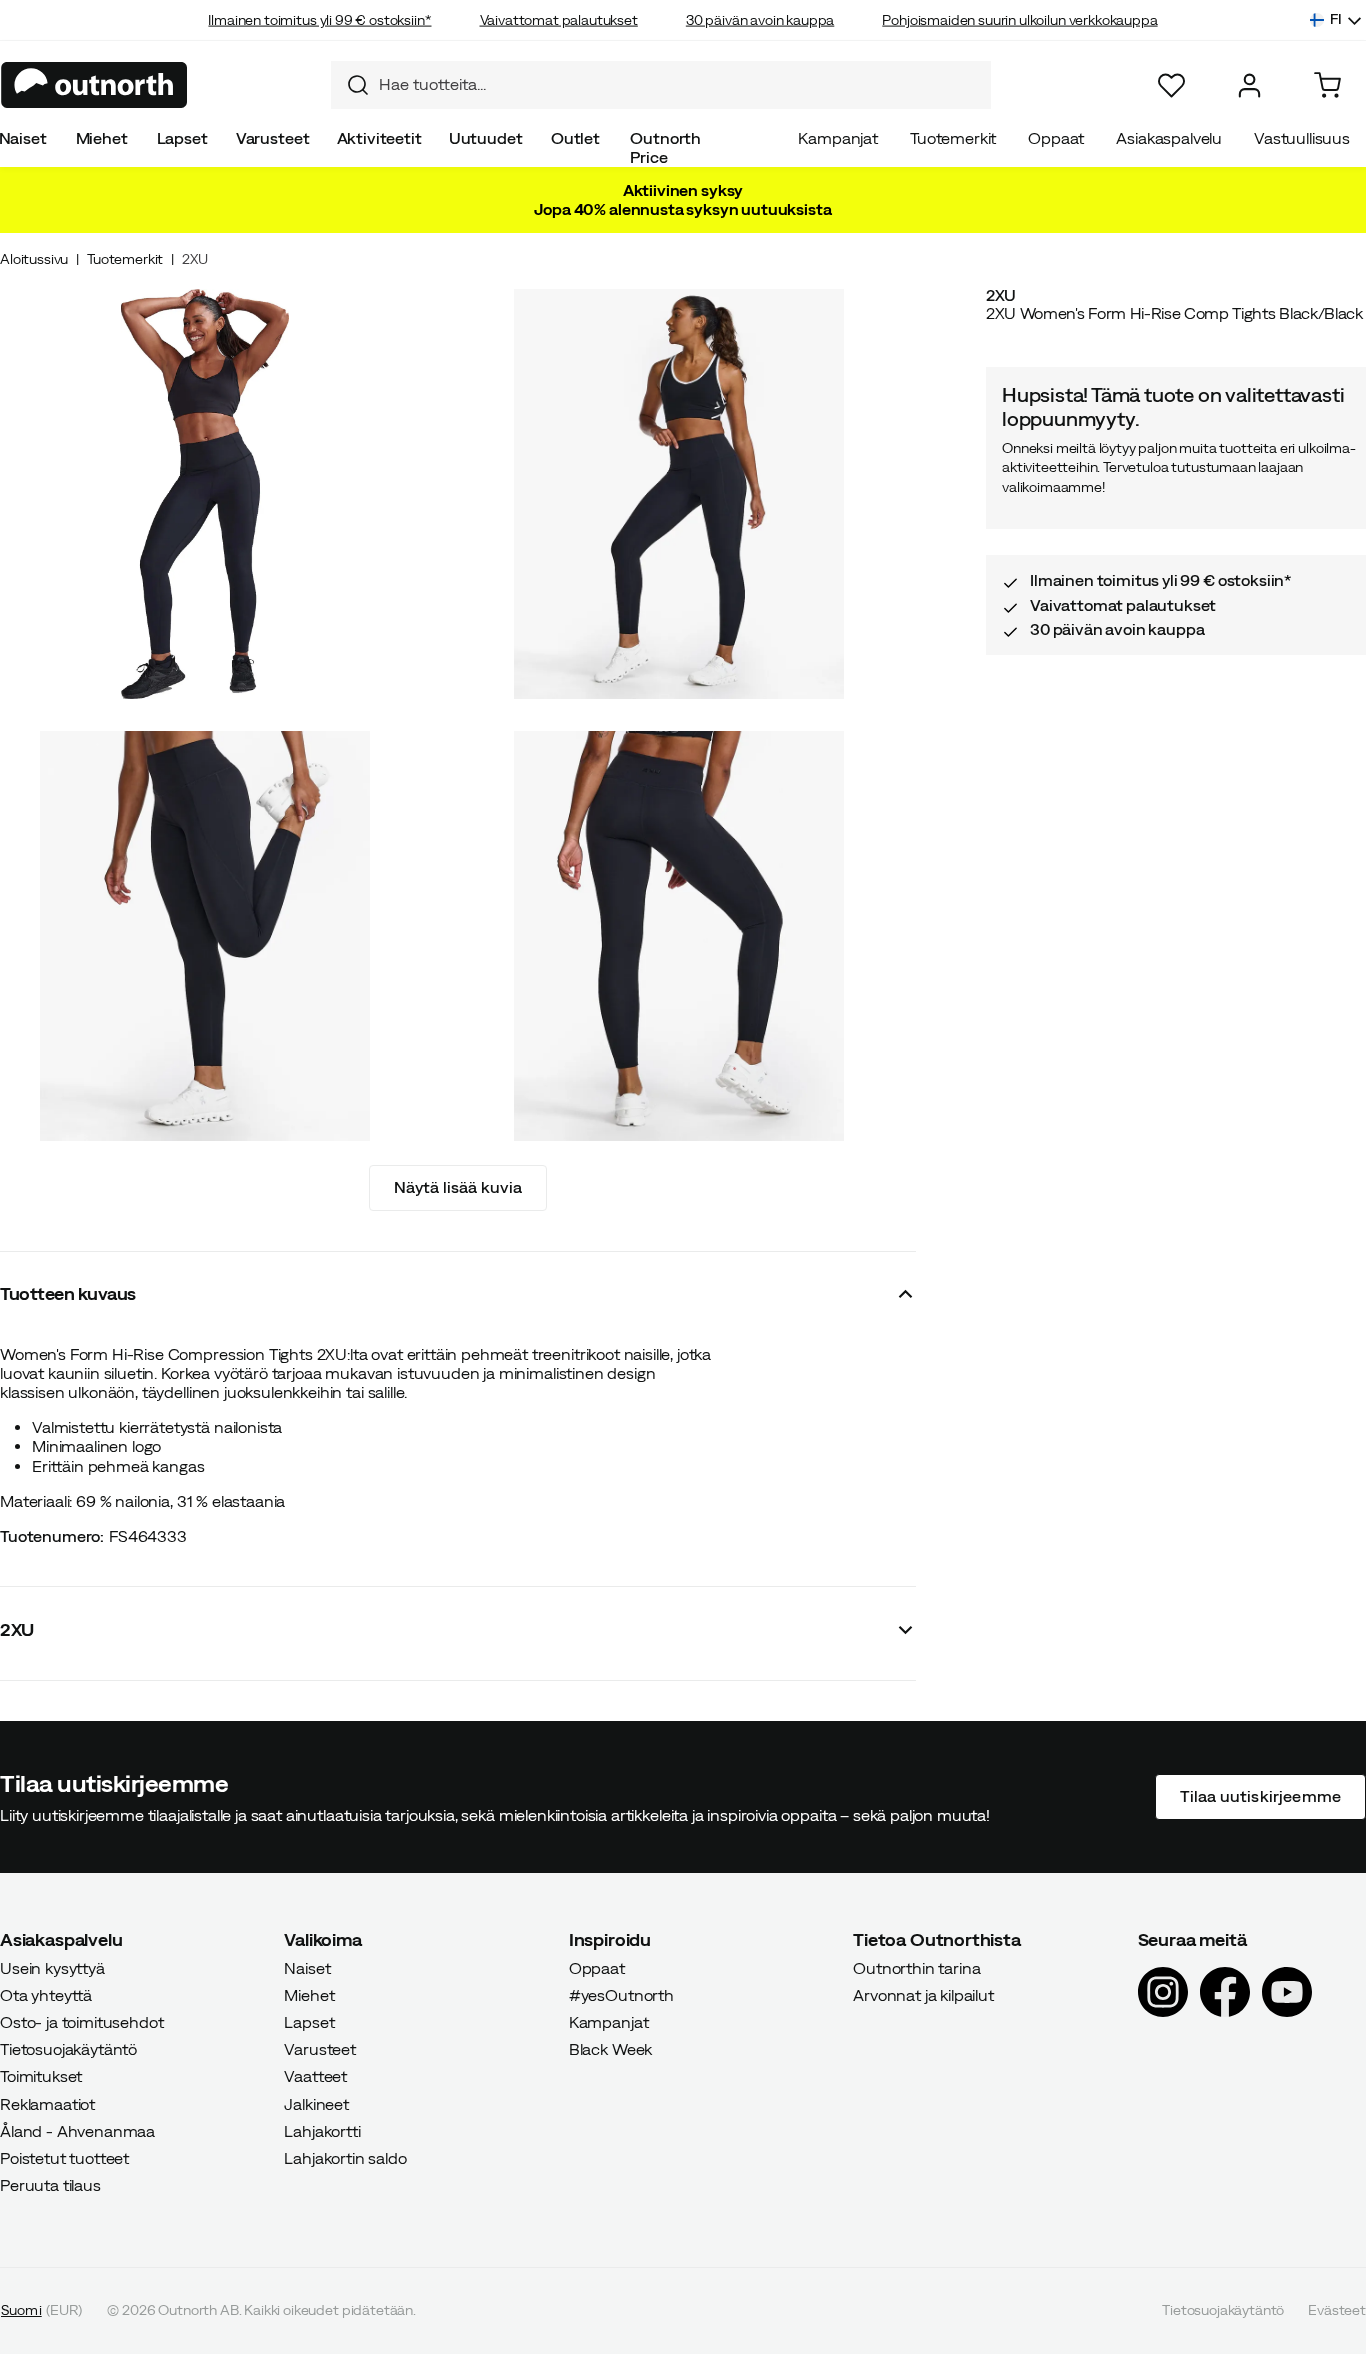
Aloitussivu (34, 259)
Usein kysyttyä (52, 1968)
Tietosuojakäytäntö (68, 2050)
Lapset (182, 138)
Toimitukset (41, 2077)
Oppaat (1056, 138)
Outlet (575, 138)
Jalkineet (316, 2104)
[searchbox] (680, 84)
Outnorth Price (665, 147)
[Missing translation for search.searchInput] (350, 85)
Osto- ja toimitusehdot (81, 2022)
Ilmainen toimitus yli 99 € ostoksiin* (319, 20)
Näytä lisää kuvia (458, 1187)
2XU (195, 259)
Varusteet (273, 138)
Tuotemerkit (953, 138)
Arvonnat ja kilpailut (923, 1995)
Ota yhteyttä (46, 1995)
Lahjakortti (322, 2131)
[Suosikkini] (1171, 85)
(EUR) (41, 2311)
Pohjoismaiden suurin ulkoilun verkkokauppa (1019, 20)
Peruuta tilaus (50, 2186)
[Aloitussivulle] (94, 85)
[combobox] (661, 85)
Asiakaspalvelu (1169, 138)
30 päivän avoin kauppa (760, 20)
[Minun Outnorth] (1249, 85)
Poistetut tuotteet (64, 2158)
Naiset (307, 1968)
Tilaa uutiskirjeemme (1260, 1797)
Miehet (102, 138)
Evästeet (1337, 2311)
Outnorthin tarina (916, 1968)
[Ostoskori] (1327, 85)
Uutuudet (486, 138)
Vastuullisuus (1302, 138)
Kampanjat (838, 138)
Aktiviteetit (379, 138)
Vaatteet (315, 2077)
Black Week (610, 2050)
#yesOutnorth (621, 1995)
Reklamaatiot (47, 2104)
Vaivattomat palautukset (559, 20)
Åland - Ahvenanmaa (77, 2131)
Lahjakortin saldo (345, 2158)
